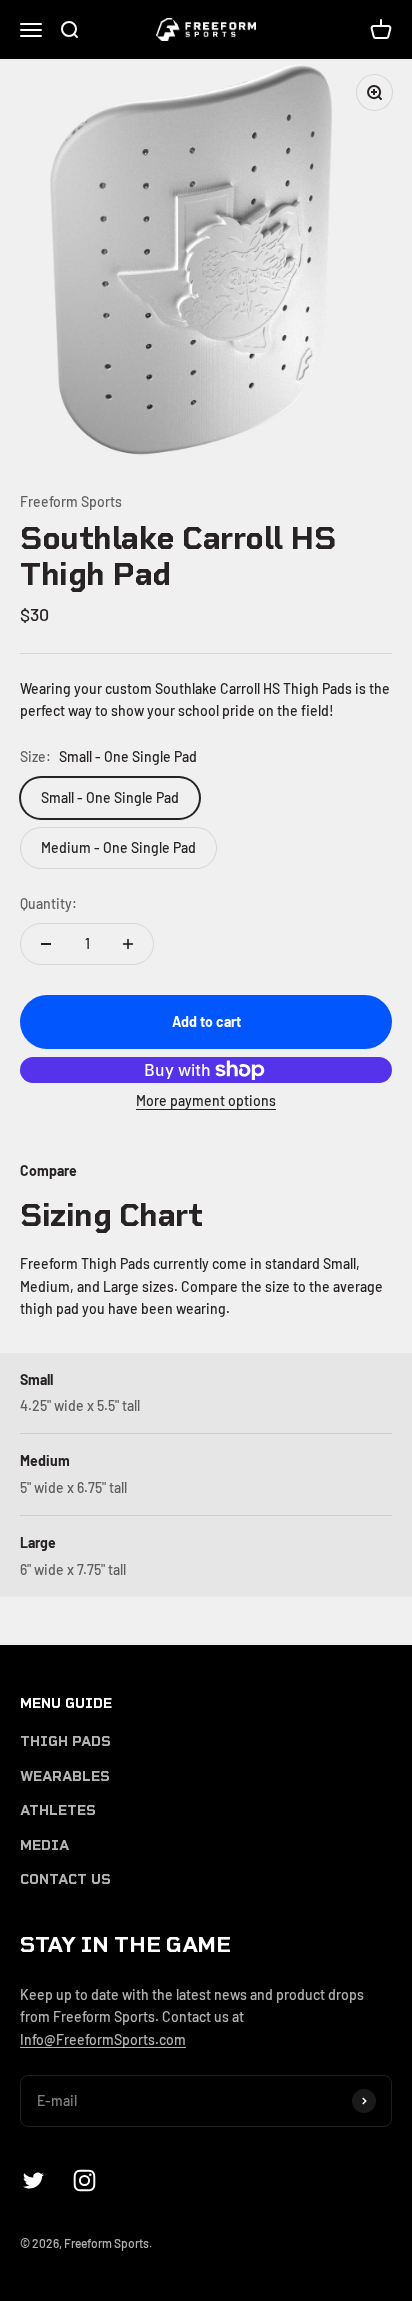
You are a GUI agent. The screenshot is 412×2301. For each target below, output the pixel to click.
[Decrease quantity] (46, 944)
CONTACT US (65, 1879)
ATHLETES (58, 1810)
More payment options (206, 1100)
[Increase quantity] (128, 944)
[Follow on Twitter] (33, 2180)
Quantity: (48, 903)
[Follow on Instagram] (84, 2180)
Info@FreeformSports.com (103, 2039)
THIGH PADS (65, 1741)
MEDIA (44, 1845)
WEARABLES (65, 1776)
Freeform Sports (71, 501)
